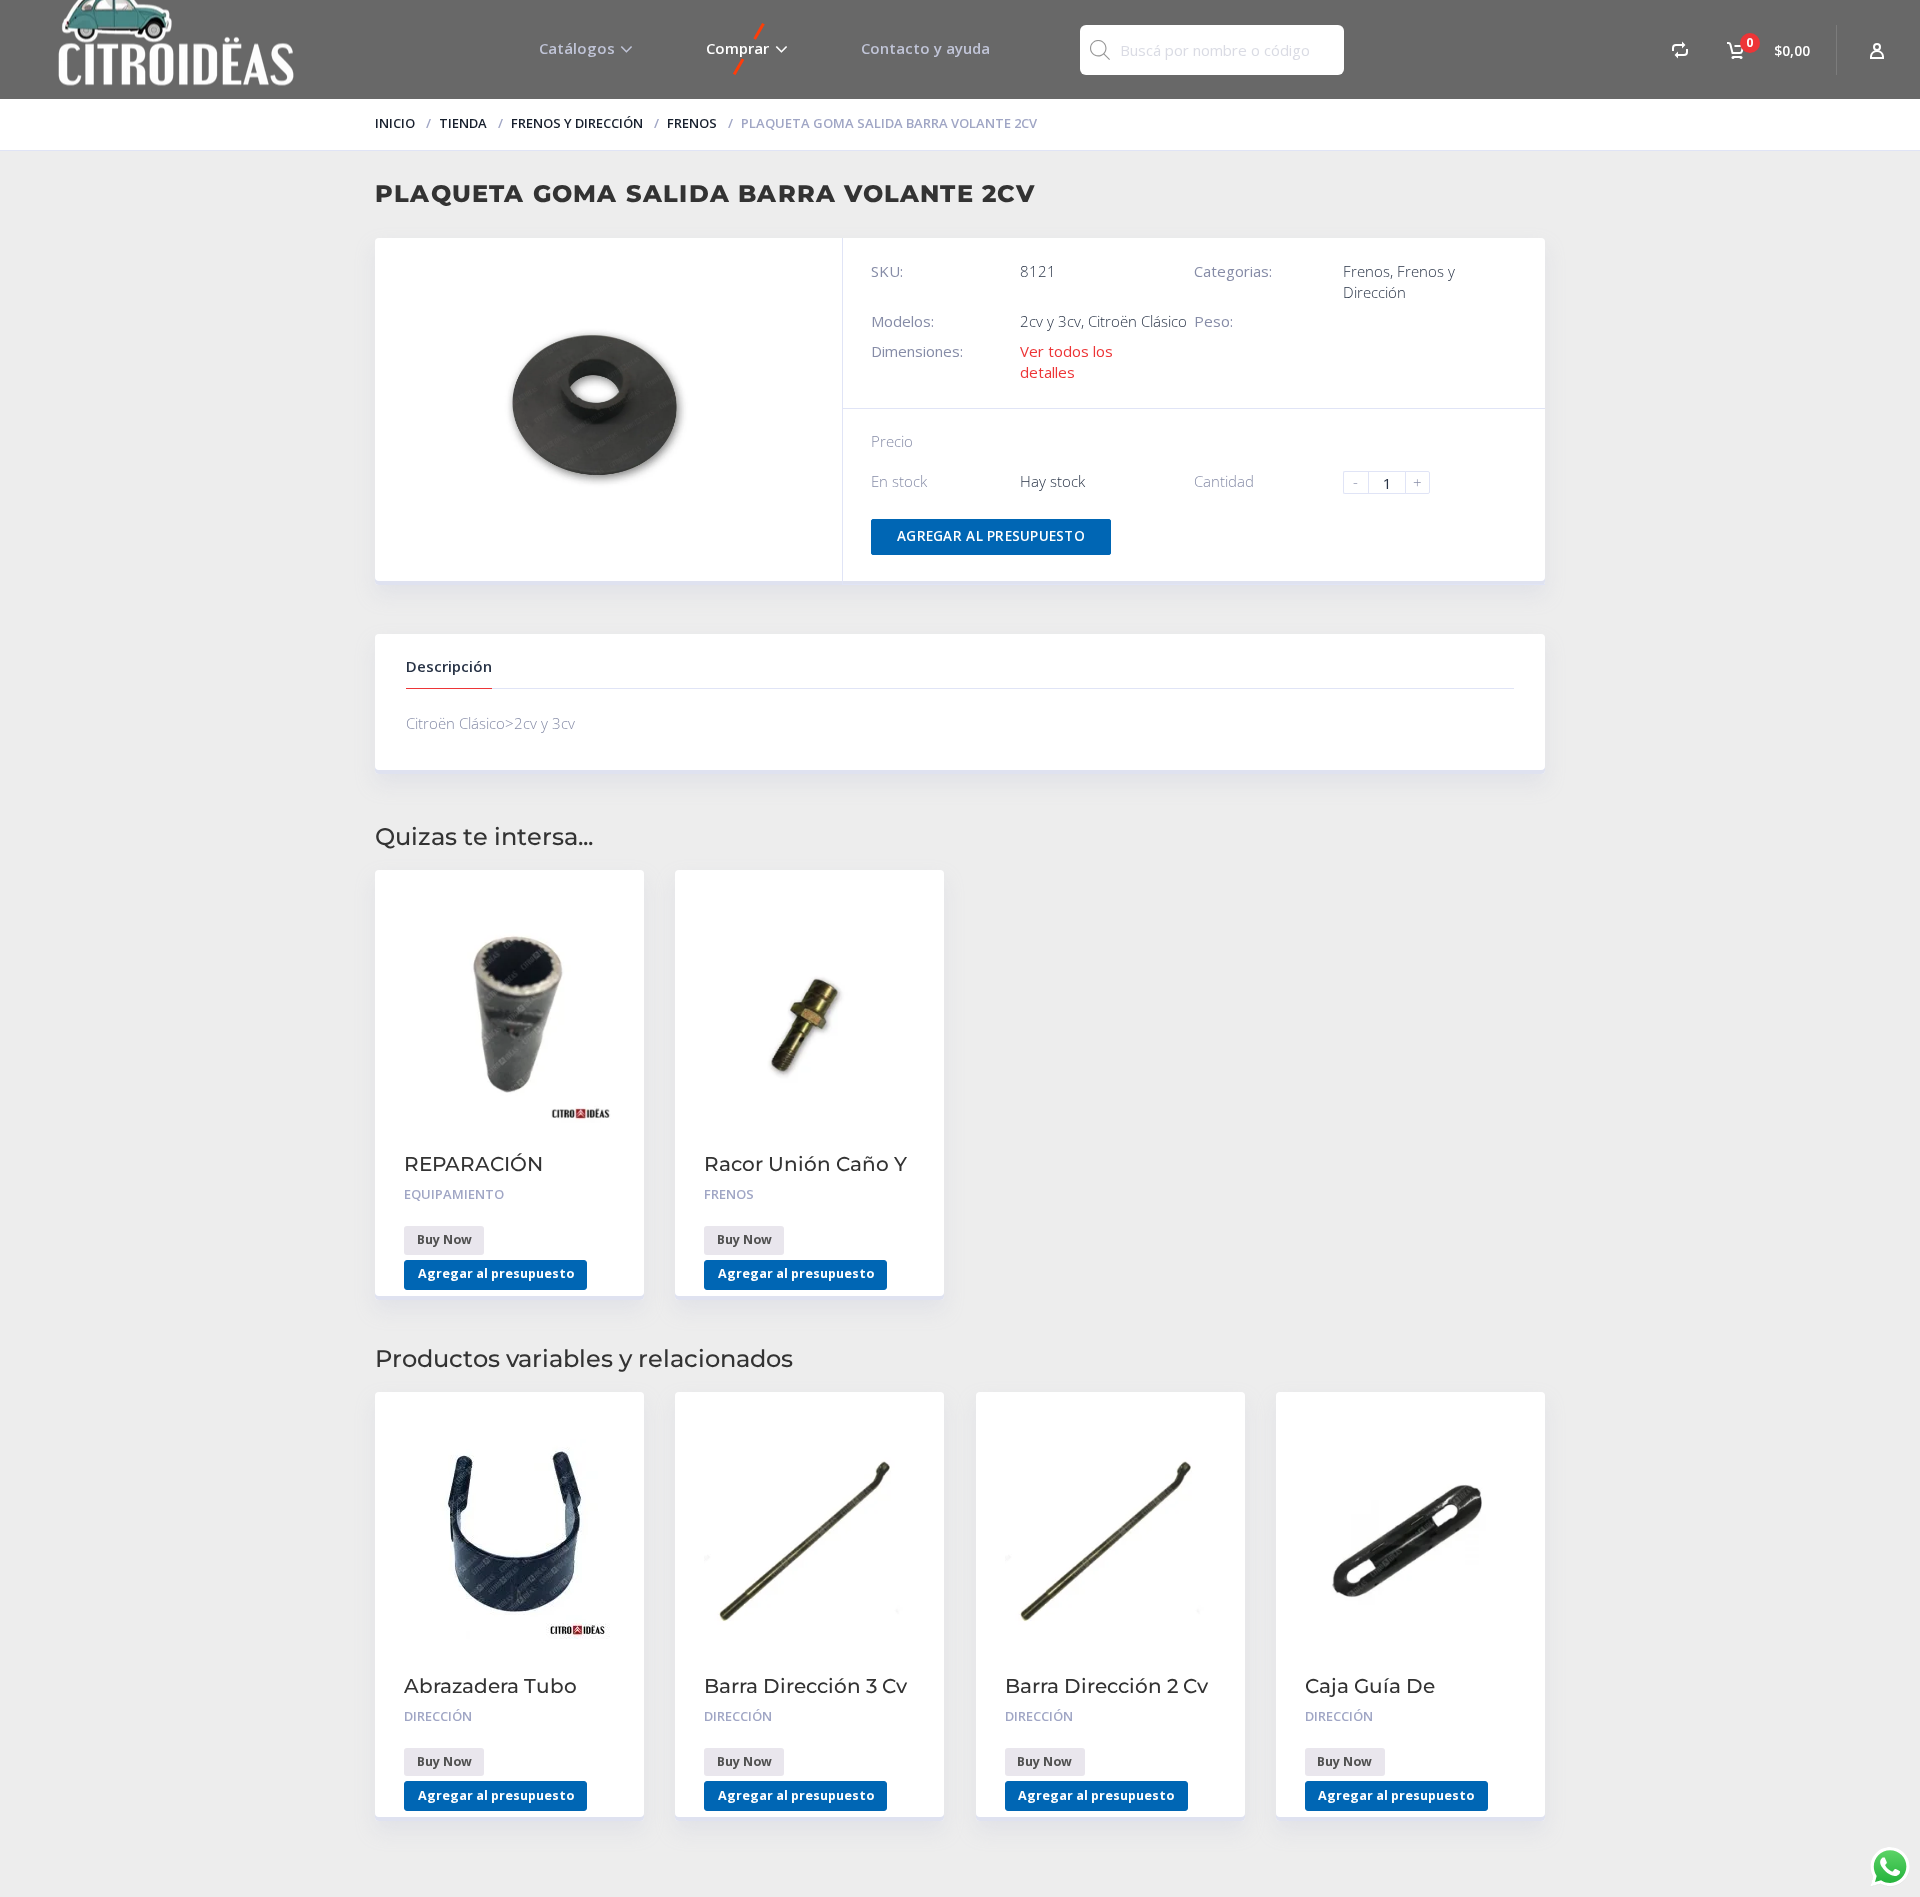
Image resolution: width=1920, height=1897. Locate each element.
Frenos (692, 123)
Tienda (463, 123)
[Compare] (1680, 49)
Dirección (438, 1716)
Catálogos (577, 48)
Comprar (737, 48)
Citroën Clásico (1137, 321)
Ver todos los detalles (1066, 361)
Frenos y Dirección (577, 123)
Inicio (395, 123)
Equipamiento (454, 1194)
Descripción (449, 666)
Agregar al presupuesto (991, 536)
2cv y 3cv (1050, 321)
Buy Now (444, 1239)
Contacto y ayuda (925, 48)
